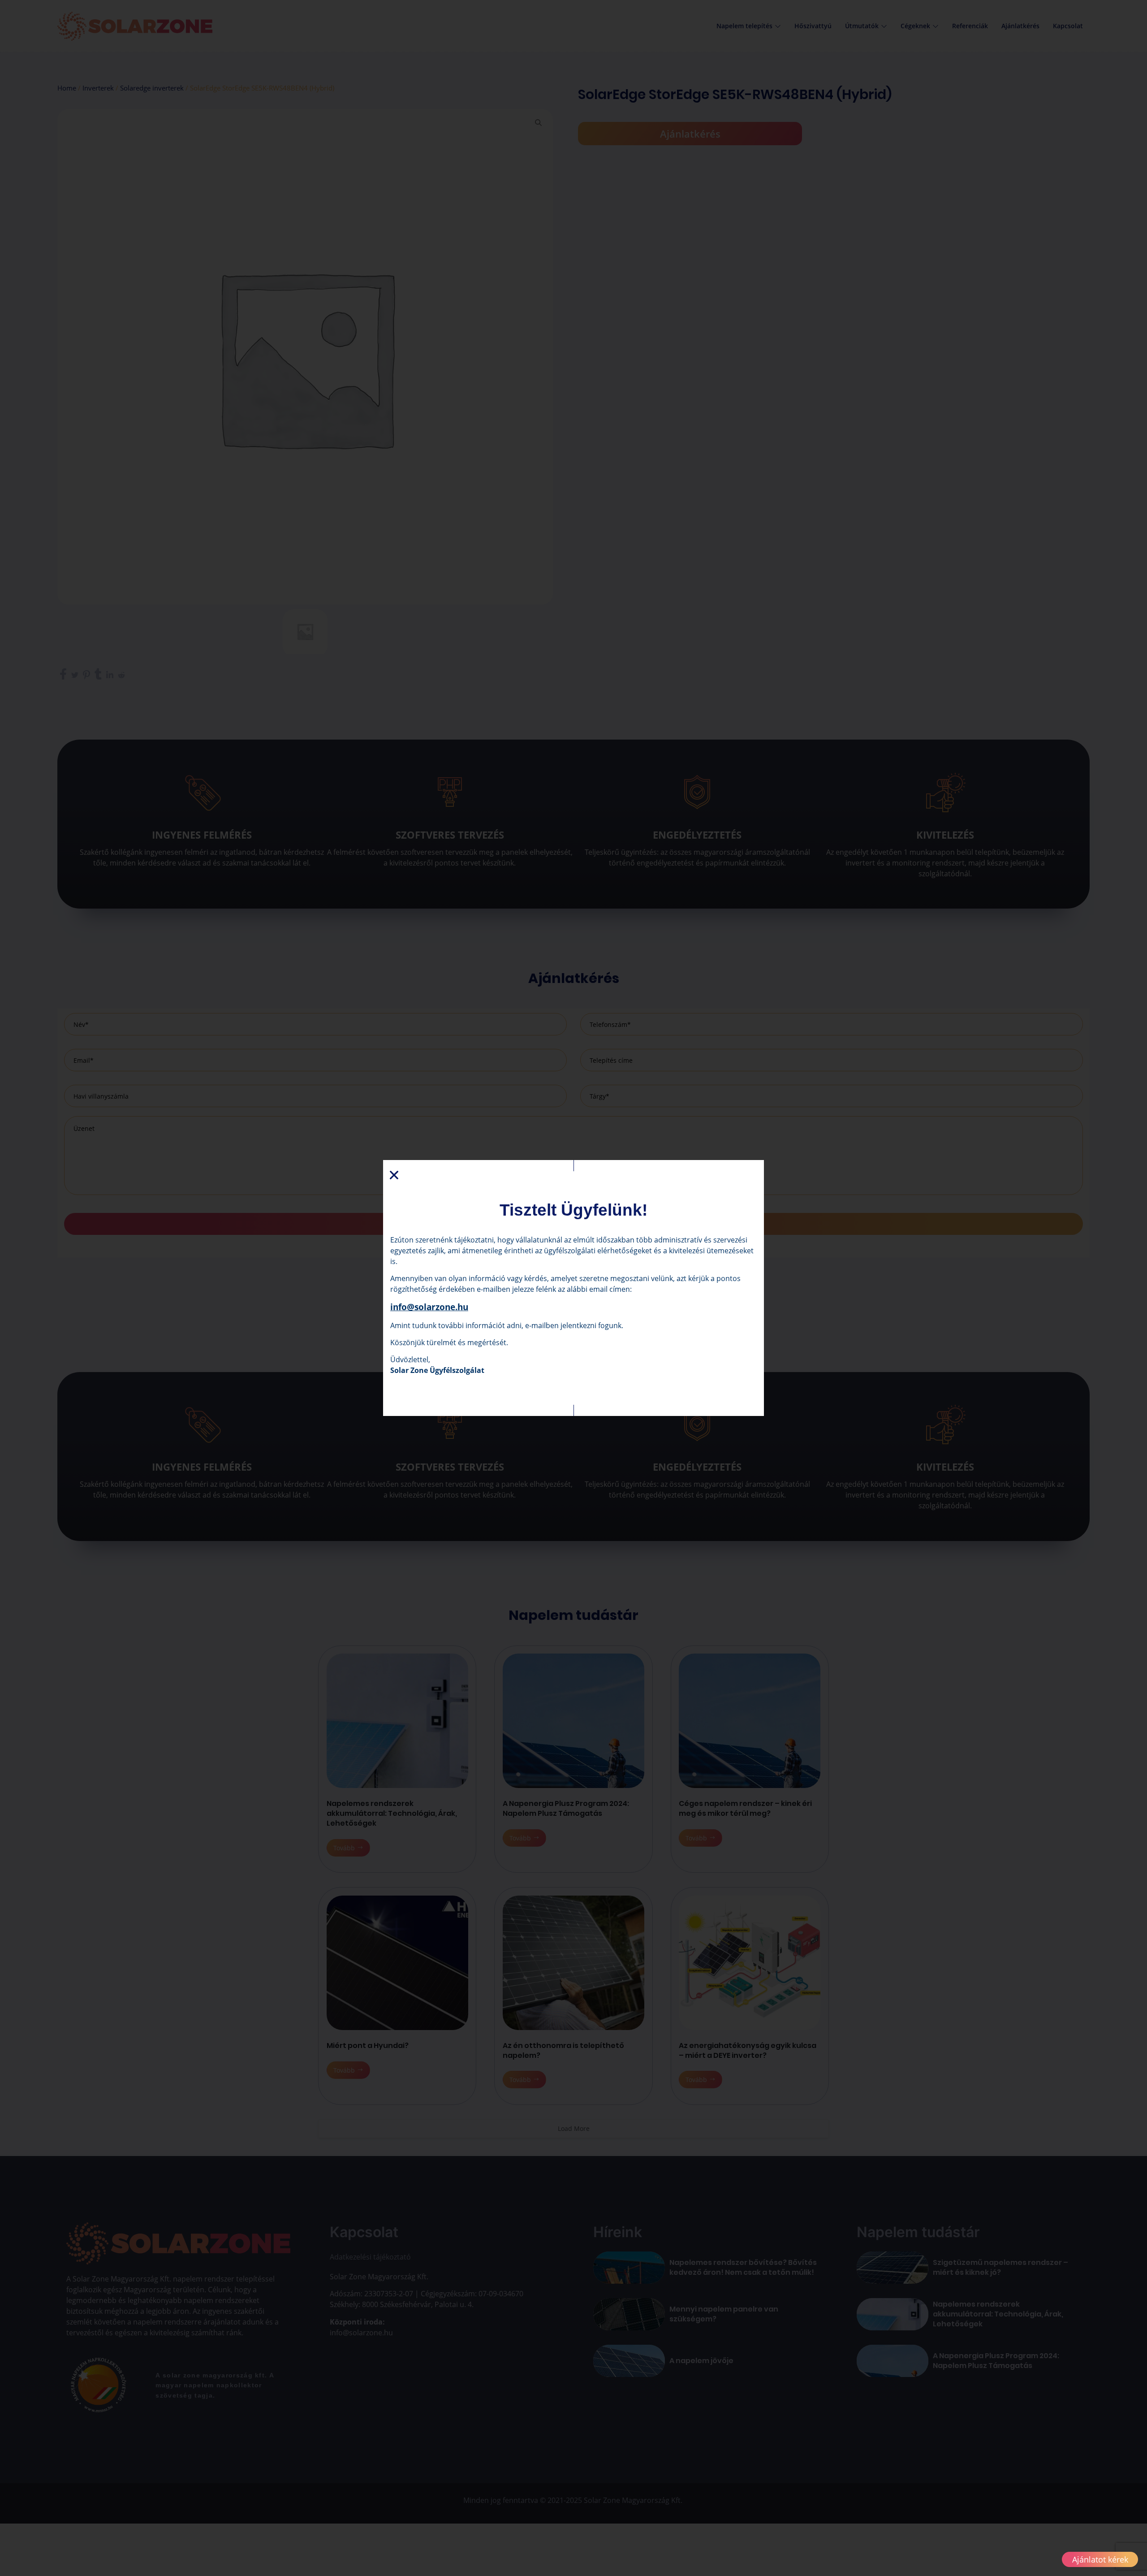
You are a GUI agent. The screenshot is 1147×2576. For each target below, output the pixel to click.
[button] (394, 1175)
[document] (573, 1288)
